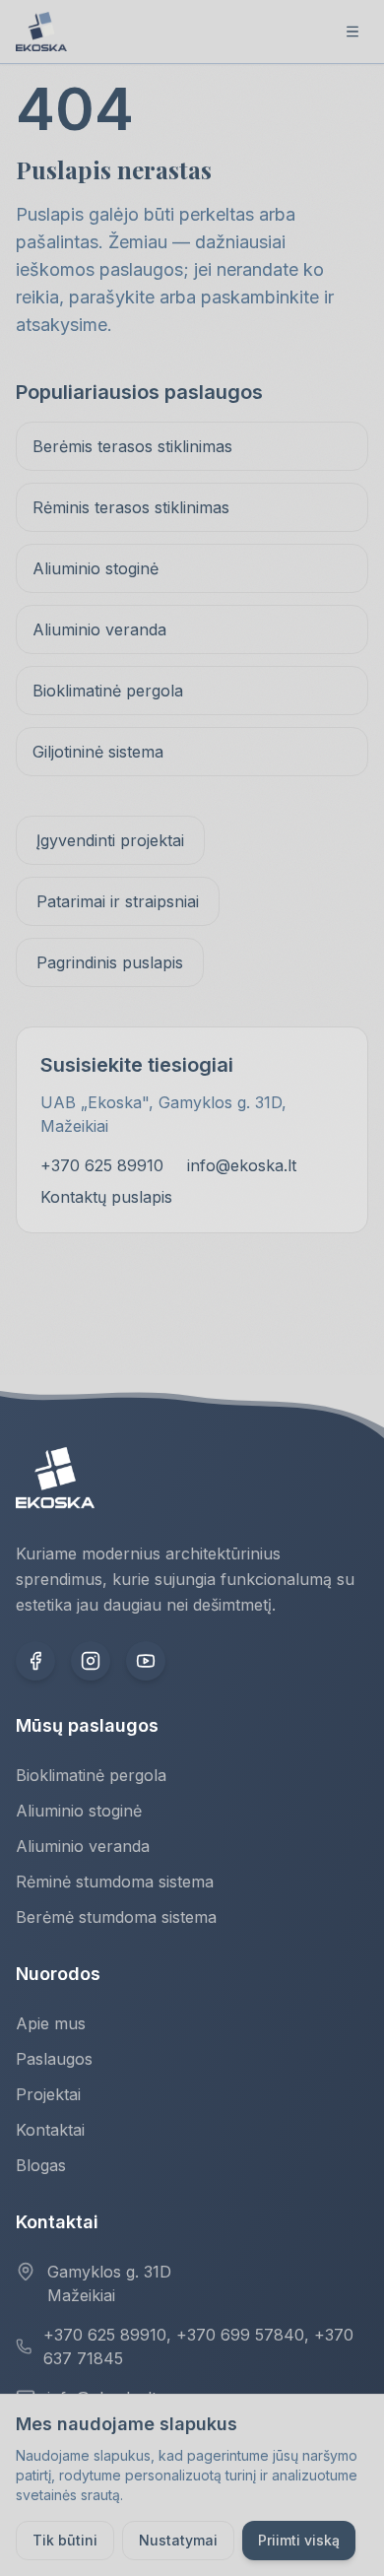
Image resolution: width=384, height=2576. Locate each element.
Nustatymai (178, 2540)
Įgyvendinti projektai (110, 840)
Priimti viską (299, 2540)
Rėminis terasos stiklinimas (131, 507)
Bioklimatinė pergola (108, 691)
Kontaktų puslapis (106, 1197)
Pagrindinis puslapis (110, 962)
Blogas (41, 2165)
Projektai (48, 2094)
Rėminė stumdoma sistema (115, 1882)
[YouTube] (146, 1661)
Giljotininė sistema (98, 752)
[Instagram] (91, 1661)
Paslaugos (54, 2059)
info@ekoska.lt (242, 1165)
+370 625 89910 (102, 1165)
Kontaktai (50, 2130)
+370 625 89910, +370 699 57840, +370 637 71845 (198, 2346)
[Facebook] (35, 1661)
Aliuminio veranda (99, 629)
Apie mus (51, 2023)
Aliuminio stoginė (96, 568)
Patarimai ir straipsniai (118, 901)
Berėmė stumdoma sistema (116, 1917)
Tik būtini (65, 2540)
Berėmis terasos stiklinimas (132, 446)
